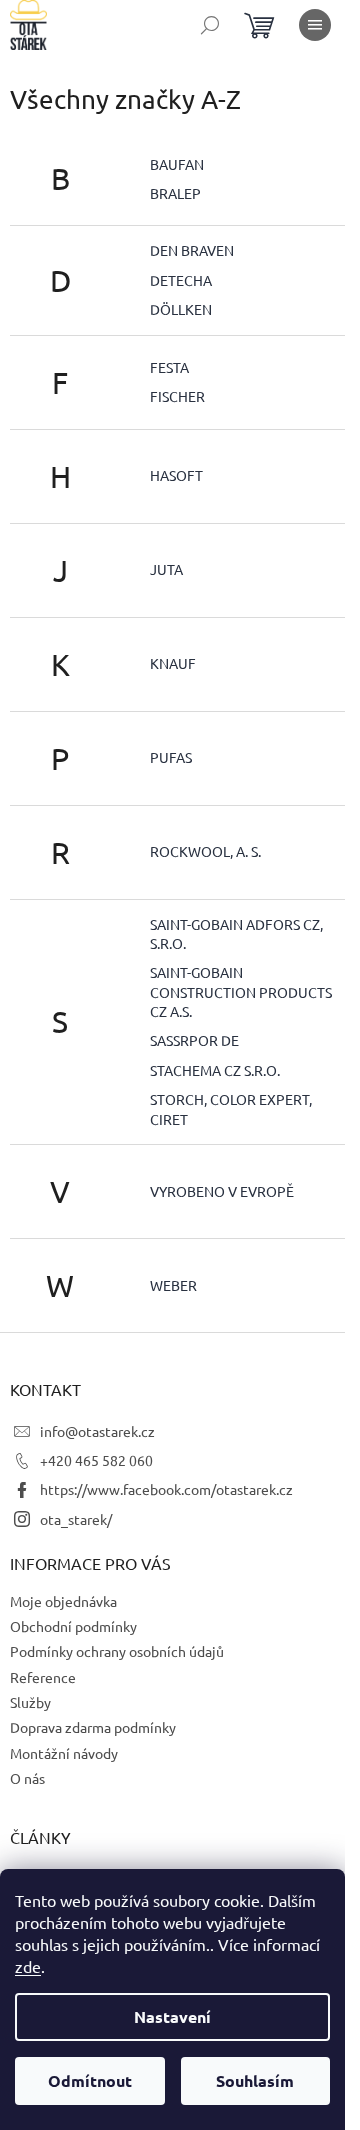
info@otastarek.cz (97, 1431)
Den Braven (192, 250)
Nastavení (172, 2016)
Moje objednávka (63, 1601)
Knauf (173, 663)
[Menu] (315, 25)
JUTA (166, 569)
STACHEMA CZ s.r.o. (215, 1070)
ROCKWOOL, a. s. (205, 851)
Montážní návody (64, 1753)
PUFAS (171, 757)
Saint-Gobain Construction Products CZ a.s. (241, 991)
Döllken (181, 309)
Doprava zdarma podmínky (93, 1727)
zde (28, 1966)
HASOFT (176, 475)
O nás (27, 1778)
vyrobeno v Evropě (222, 1191)
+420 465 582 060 (96, 1460)
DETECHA (181, 280)
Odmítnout (90, 2080)
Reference (43, 1677)
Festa (169, 367)
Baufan (177, 164)
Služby (30, 1702)
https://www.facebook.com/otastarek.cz (166, 1489)
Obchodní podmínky (73, 1626)
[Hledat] (210, 25)
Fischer (177, 396)
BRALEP (175, 193)
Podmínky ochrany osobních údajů (117, 1651)
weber (173, 1285)
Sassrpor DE (194, 1040)
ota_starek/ (76, 1519)
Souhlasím (255, 2080)
